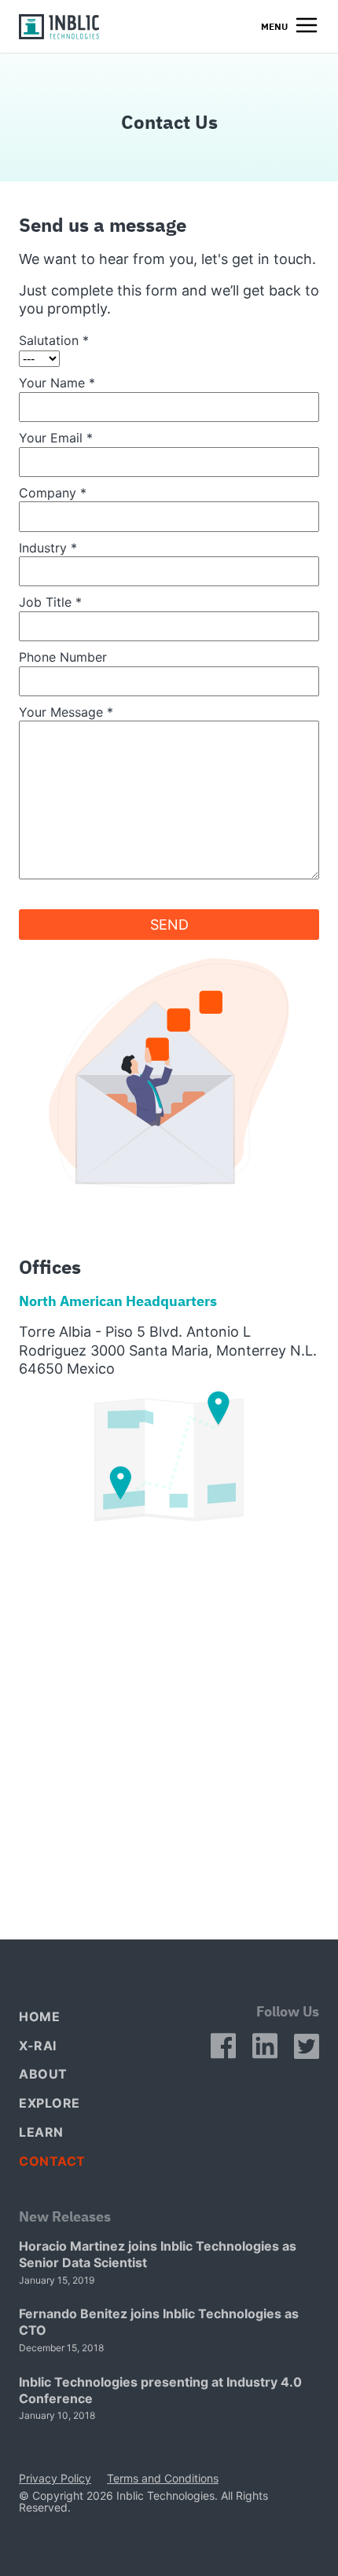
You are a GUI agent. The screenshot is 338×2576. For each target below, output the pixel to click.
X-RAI (38, 2046)
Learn (41, 2132)
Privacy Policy (55, 2479)
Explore (50, 2103)
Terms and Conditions (163, 2479)
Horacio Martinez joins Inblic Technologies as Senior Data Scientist (158, 2254)
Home (39, 2016)
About (43, 2074)
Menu (274, 26)
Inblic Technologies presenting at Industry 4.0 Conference (160, 2390)
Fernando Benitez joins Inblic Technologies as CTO (159, 2322)
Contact (52, 2161)
